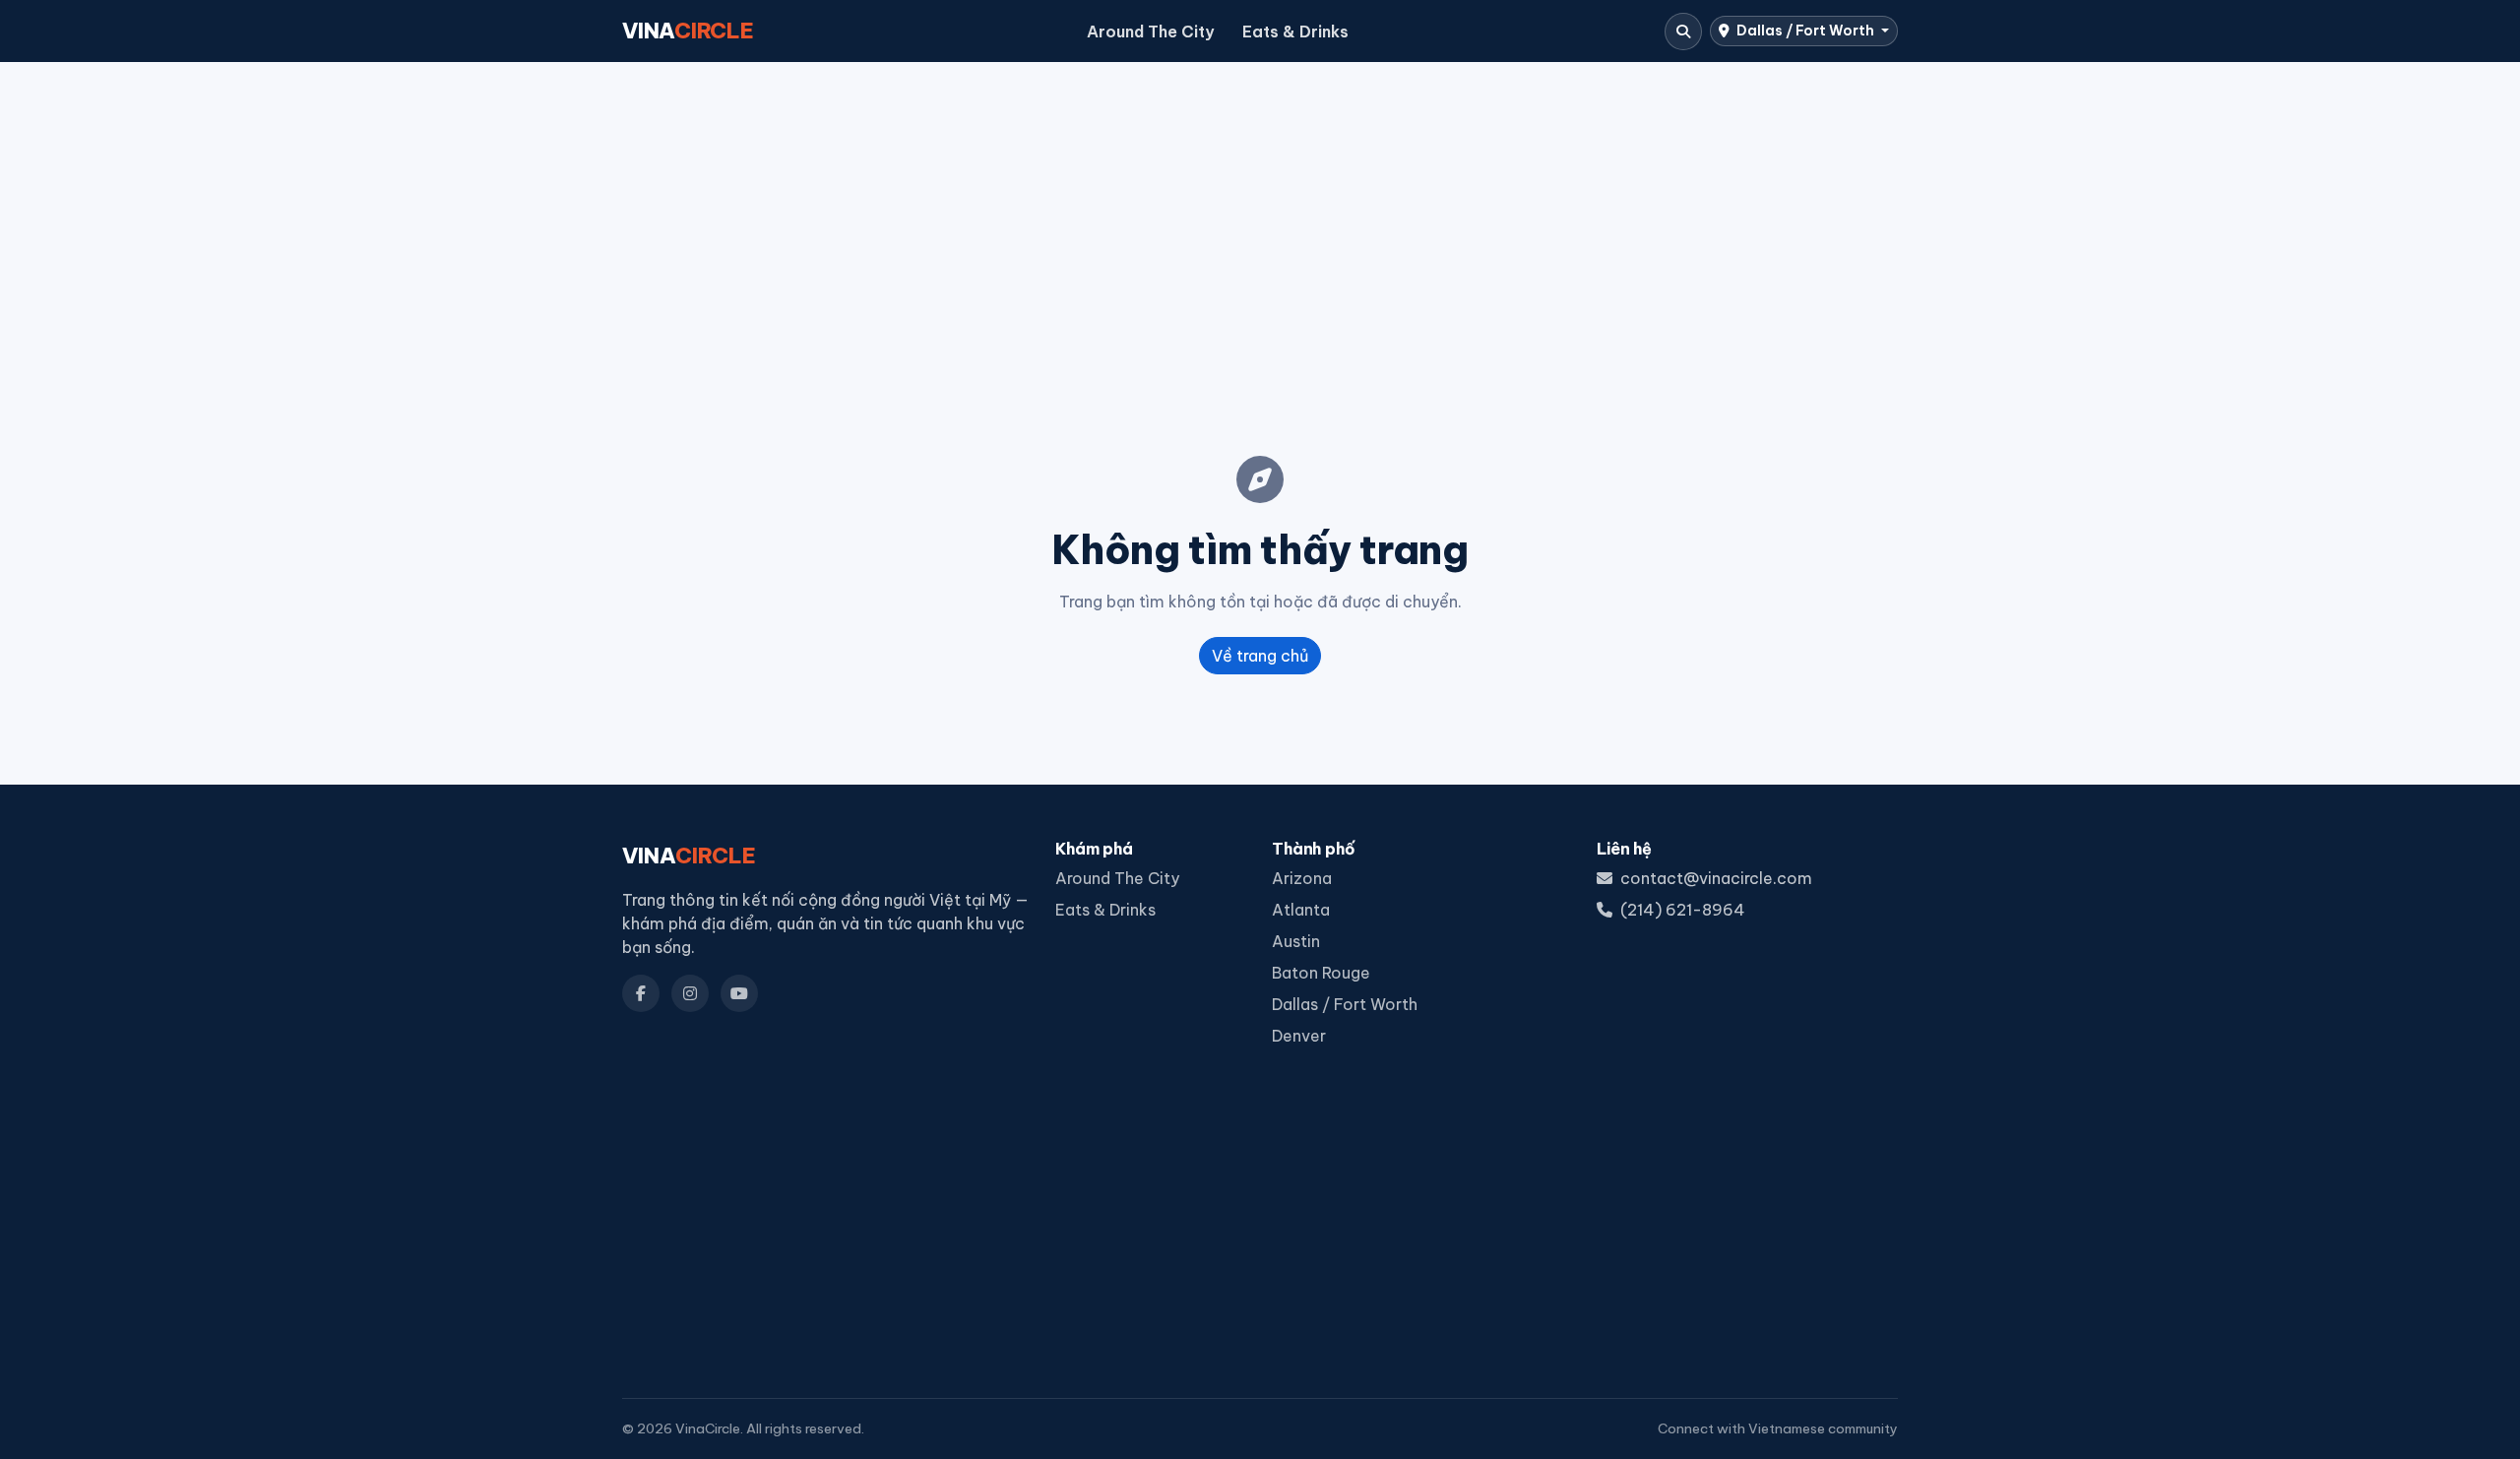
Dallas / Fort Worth (1805, 31)
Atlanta (1301, 910)
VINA (688, 31)
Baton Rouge (1321, 973)
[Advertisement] (1260, 227)
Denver (1299, 1036)
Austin (1296, 941)
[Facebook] (641, 993)
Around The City (1150, 32)
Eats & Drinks (1295, 32)
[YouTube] (739, 993)
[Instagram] (690, 993)
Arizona (1302, 878)
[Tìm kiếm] (1683, 32)
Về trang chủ (1260, 656)
